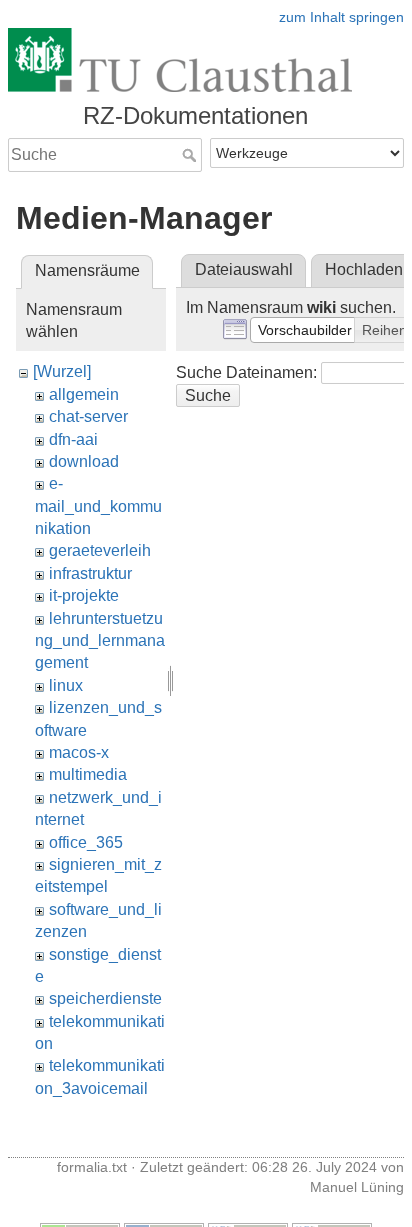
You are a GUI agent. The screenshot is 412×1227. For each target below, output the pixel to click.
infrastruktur (90, 573)
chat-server (88, 416)
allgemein (84, 394)
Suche (191, 155)
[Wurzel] (62, 371)
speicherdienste (105, 998)
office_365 (86, 842)
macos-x (79, 752)
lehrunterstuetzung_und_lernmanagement (100, 641)
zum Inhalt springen (341, 17)
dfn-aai (73, 439)
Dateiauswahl (244, 269)
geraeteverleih (100, 550)
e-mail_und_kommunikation (98, 506)
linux (66, 685)
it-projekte (84, 595)
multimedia (88, 774)
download (84, 461)
